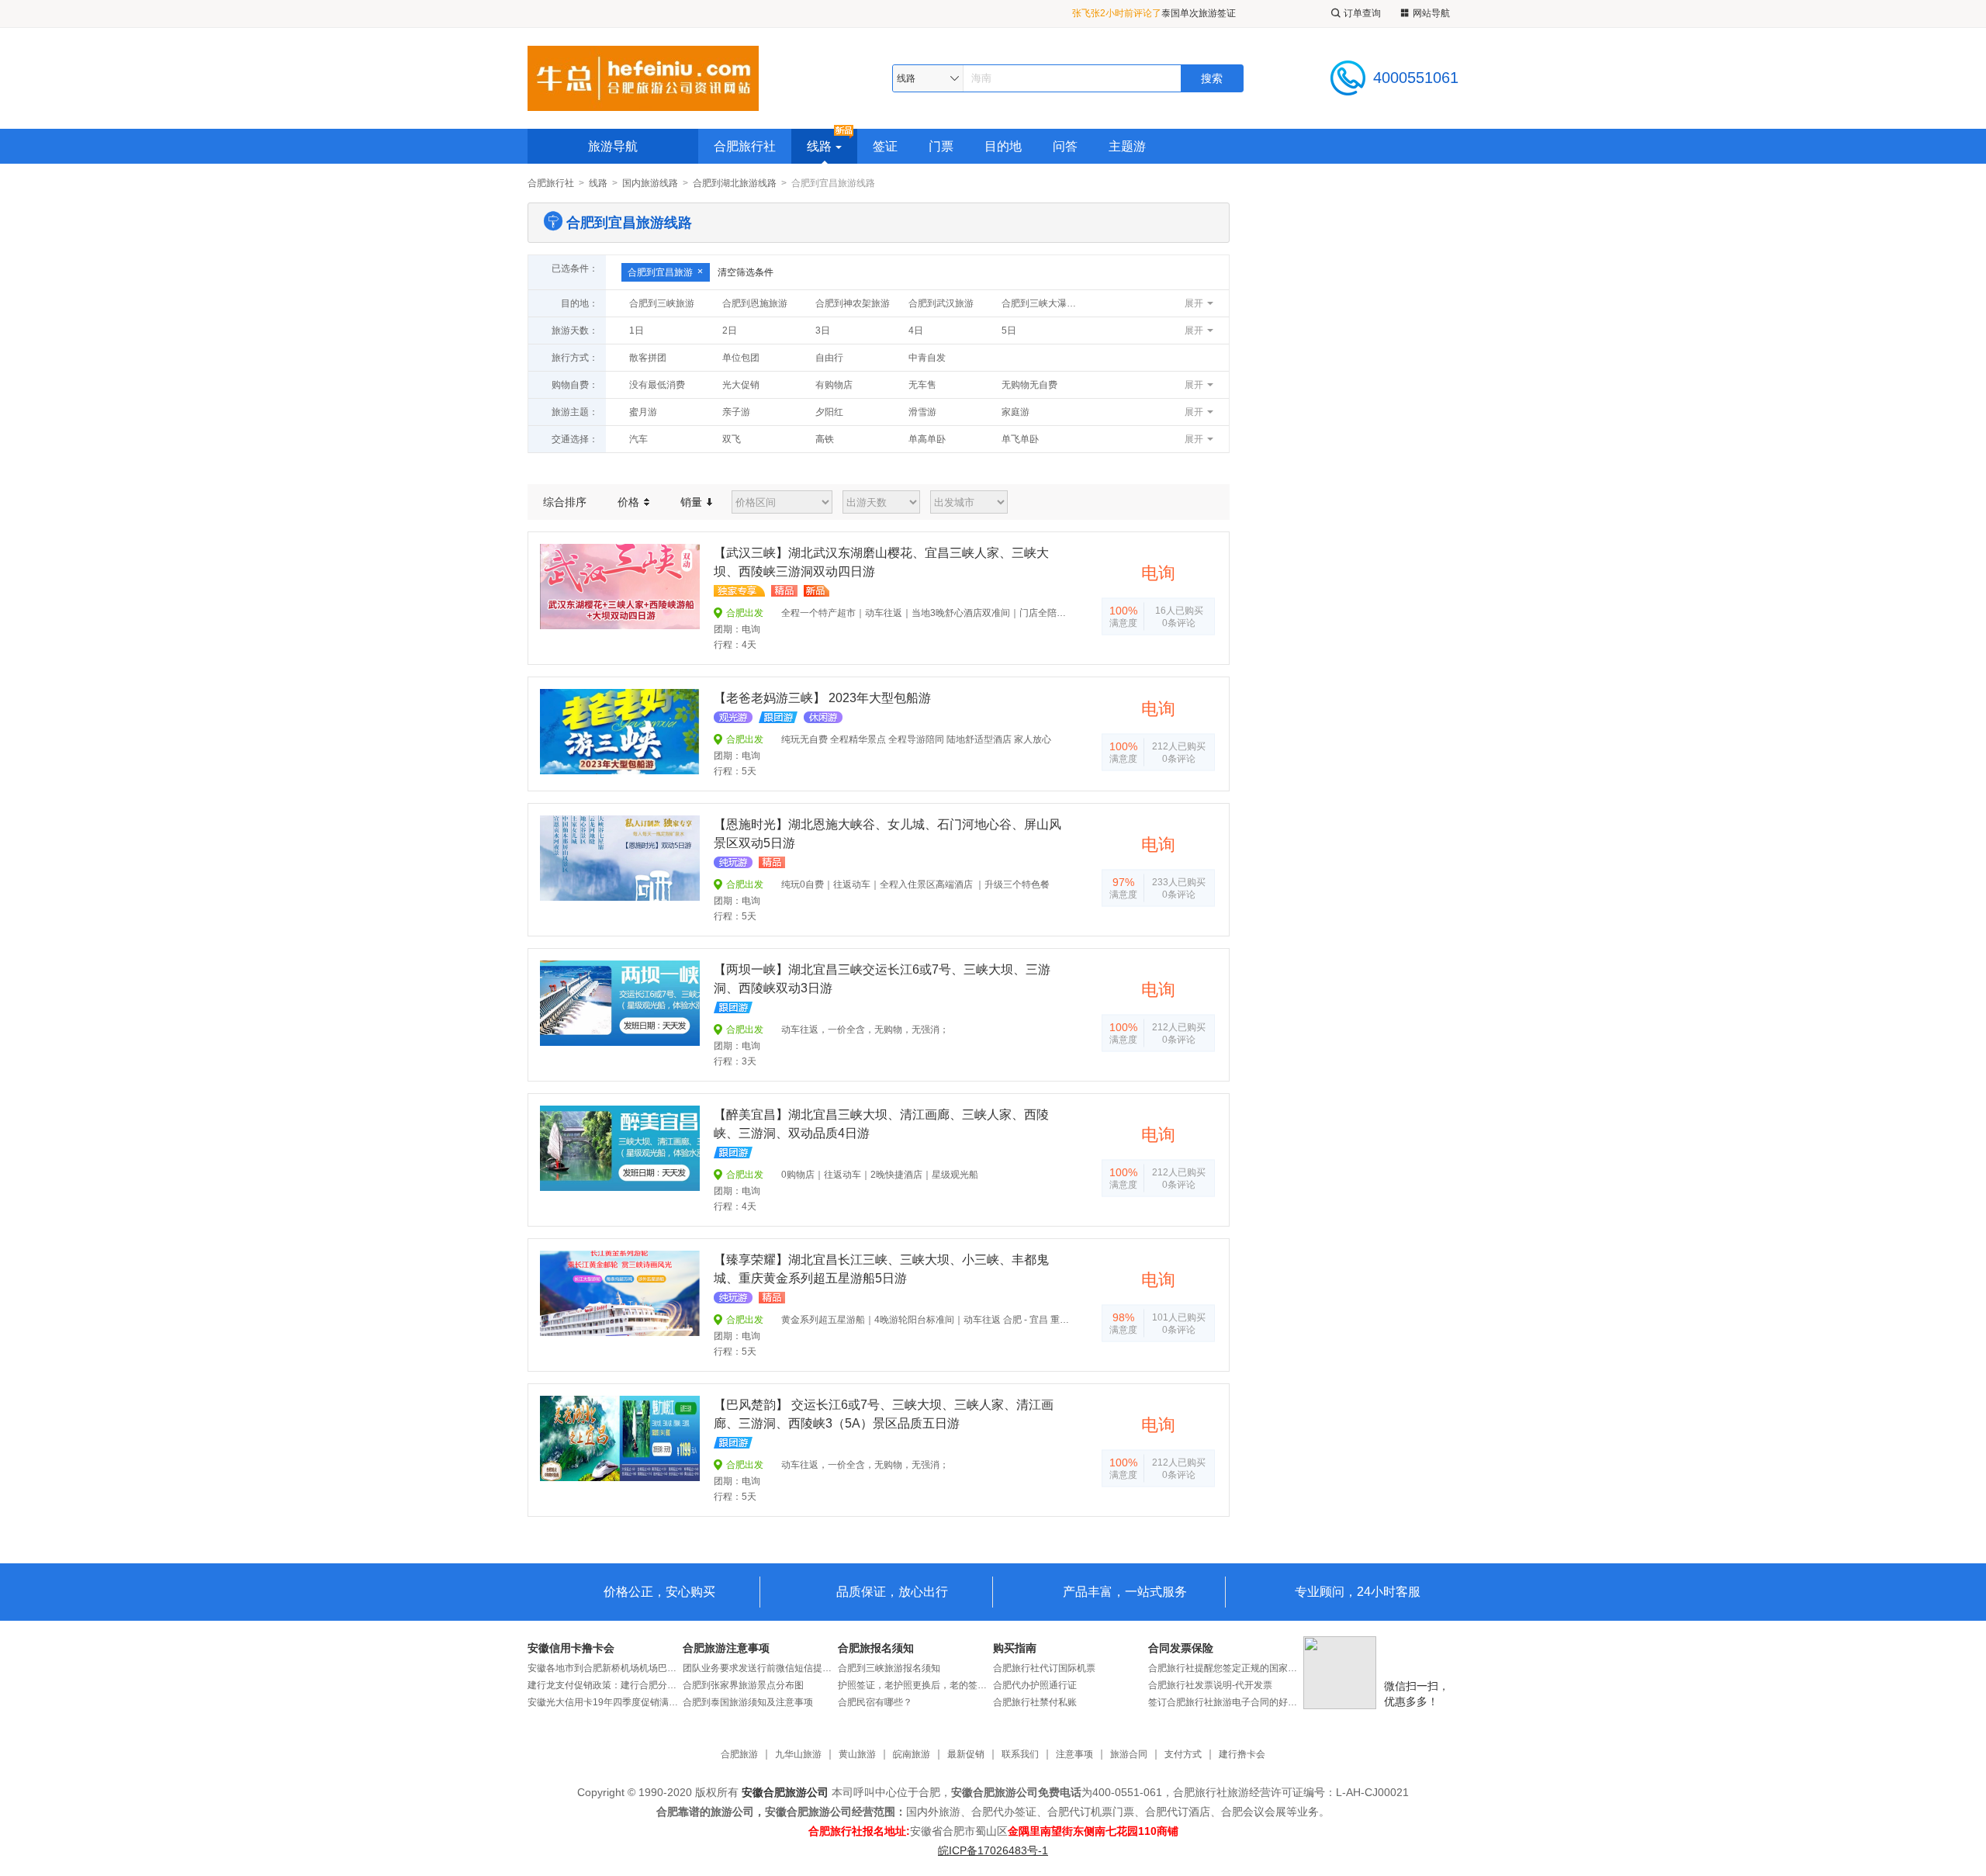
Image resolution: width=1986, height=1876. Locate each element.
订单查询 (1362, 13)
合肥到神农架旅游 (853, 303)
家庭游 (1015, 412)
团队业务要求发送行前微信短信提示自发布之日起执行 (760, 1668)
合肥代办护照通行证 (1035, 1685)
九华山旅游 (798, 1755)
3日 (823, 331)
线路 (819, 146)
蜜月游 (643, 412)
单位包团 (741, 358)
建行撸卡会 (1242, 1755)
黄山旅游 (857, 1755)
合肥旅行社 (745, 146)
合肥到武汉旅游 (941, 303)
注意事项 (1074, 1755)
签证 (885, 146)
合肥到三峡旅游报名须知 (889, 1668)
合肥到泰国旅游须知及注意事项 (748, 1702)
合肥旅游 (739, 1755)
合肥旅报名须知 (876, 1648)
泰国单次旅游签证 (1199, 13)
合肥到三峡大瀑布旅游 (1044, 303)
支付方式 (1183, 1755)
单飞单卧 (1020, 439)
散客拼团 (648, 358)
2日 (730, 331)
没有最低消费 (657, 385)
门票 (941, 146)
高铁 (825, 439)
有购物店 (834, 385)
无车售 (922, 385)
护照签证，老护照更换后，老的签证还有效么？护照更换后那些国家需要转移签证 (915, 1685)
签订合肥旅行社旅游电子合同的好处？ (1226, 1702)
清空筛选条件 (746, 272)
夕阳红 (829, 412)
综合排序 (565, 502)
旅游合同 (1129, 1755)
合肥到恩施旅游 (755, 303)
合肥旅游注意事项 (726, 1648)
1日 (637, 331)
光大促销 (741, 385)
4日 (916, 331)
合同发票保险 (1181, 1648)
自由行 (829, 358)
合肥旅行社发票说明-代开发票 (1210, 1685)
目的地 (1003, 146)
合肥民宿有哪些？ (875, 1702)
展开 (1194, 303)
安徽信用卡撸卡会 (571, 1648)
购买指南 (1015, 1648)
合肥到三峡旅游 (662, 303)
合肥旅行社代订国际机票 (1044, 1668)
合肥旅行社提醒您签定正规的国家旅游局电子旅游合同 (1226, 1668)
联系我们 (1020, 1755)
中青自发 (927, 358)
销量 (693, 502)
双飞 (732, 439)
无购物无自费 (1029, 385)
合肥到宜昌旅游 (660, 272)
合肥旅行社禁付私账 (1035, 1702)
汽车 (638, 439)
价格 (630, 502)
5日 (1009, 331)
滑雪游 (922, 412)
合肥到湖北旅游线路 (735, 183)
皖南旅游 (912, 1755)
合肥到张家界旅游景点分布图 (743, 1685)
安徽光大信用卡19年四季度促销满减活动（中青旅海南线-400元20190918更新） (605, 1702)
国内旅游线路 (650, 183)
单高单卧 (927, 439)
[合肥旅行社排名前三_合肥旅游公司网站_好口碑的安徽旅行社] (643, 78)
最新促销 (966, 1755)
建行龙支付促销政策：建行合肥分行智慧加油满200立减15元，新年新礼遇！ (605, 1685)
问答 (1065, 146)
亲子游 (736, 412)
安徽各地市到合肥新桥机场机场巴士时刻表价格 (605, 1668)
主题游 (1127, 146)
